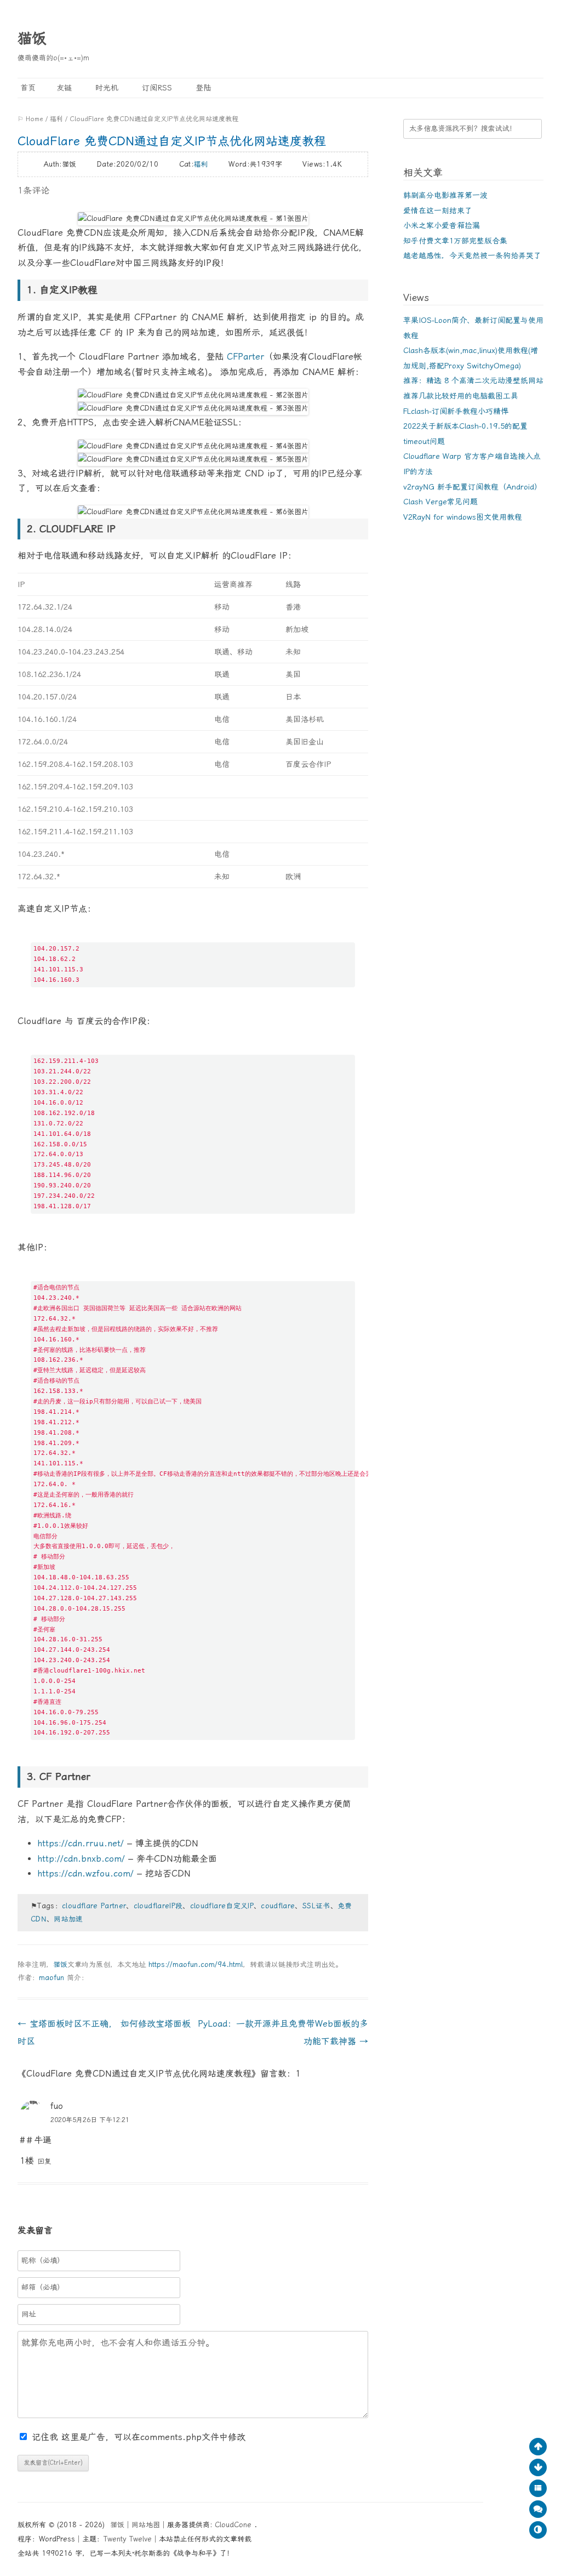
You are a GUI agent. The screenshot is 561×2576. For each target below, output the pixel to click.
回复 (44, 2161)
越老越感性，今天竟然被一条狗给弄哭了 (472, 255)
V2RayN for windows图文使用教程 (463, 517)
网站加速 (68, 1919)
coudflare (278, 1906)
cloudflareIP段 (158, 1906)
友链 (64, 88)
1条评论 (33, 191)
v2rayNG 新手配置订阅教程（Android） (473, 487)
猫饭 (32, 38)
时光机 (105, 88)
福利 (56, 119)
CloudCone (234, 2525)
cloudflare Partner (94, 1906)
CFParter (245, 357)
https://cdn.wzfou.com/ (85, 1873)
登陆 (202, 88)
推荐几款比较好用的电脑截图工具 (461, 396)
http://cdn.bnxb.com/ (81, 1859)
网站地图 (146, 2525)
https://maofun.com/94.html (196, 1964)
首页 (27, 88)
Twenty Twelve (128, 2539)
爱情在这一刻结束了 (438, 211)
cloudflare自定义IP (222, 1906)
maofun (51, 1978)
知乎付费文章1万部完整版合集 (455, 241)
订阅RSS (156, 88)
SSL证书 (316, 1906)
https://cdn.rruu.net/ (81, 1843)
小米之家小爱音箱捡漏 (442, 225)
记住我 (47, 2437)
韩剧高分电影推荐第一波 (445, 195)
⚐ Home (30, 119)
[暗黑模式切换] (538, 2530)
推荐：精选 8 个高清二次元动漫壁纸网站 (473, 380)
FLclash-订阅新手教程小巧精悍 (456, 411)
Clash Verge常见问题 (440, 502)
